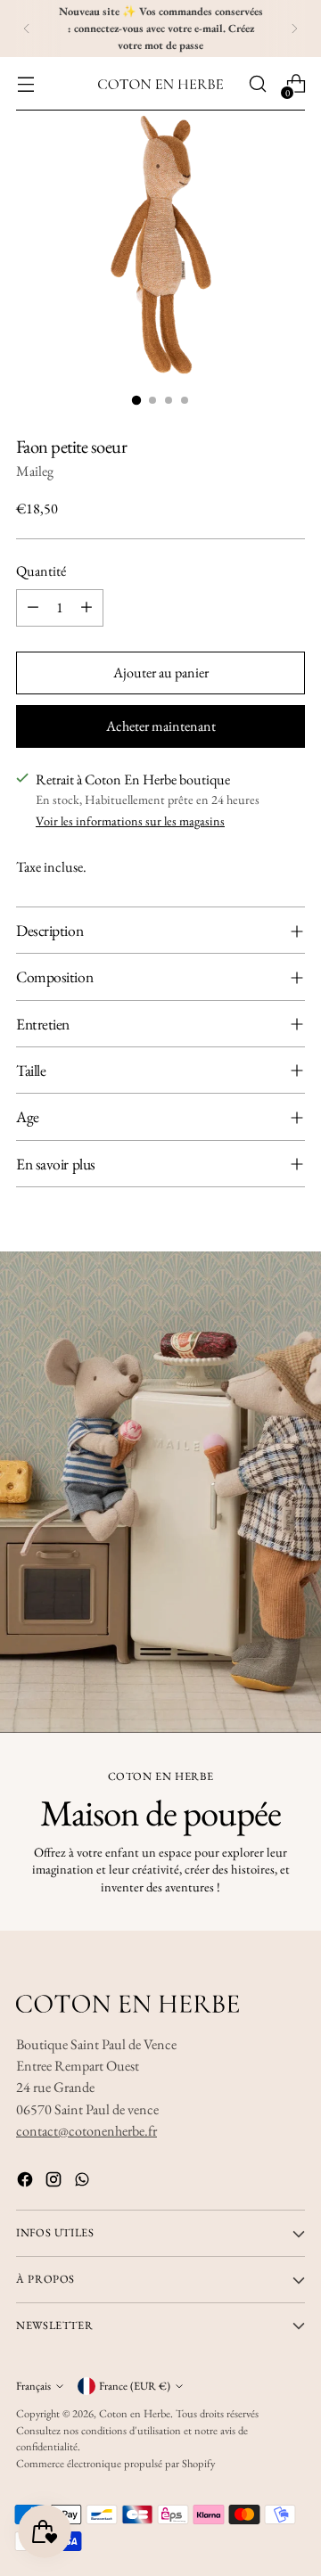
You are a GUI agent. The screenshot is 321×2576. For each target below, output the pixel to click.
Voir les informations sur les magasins (130, 821)
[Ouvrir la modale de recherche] (257, 84)
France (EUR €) (135, 2386)
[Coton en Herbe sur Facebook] (27, 2182)
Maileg (35, 471)
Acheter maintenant (161, 726)
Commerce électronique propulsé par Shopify (115, 2463)
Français (33, 2386)
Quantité (41, 571)
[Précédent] (27, 29)
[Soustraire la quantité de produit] (33, 608)
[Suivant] (294, 29)
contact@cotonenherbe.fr (86, 2131)
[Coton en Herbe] (160, 84)
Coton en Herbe (135, 2413)
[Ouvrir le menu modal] (25, 84)
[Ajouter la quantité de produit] (86, 608)
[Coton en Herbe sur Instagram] (55, 2182)
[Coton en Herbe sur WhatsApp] (84, 2182)
